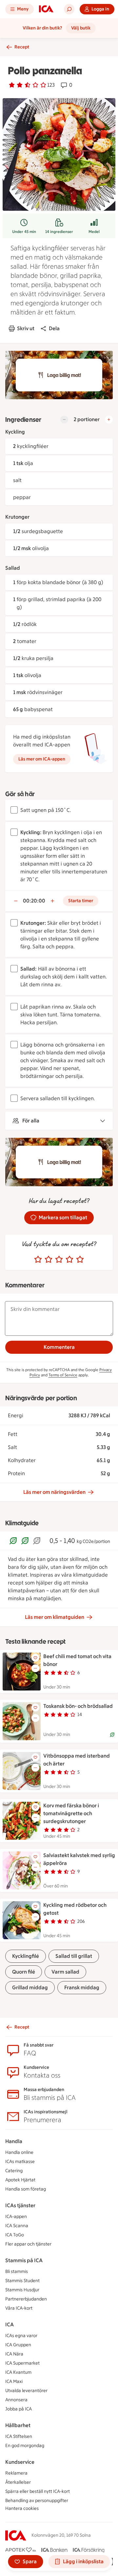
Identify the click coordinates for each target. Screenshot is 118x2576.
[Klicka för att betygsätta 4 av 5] (69, 1260)
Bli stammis (17, 2272)
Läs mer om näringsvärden (54, 1492)
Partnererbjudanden (26, 2299)
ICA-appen (16, 2217)
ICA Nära (14, 2354)
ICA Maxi (14, 2381)
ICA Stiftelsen (19, 2436)
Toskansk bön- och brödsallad (78, 1706)
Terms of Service (63, 1375)
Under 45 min (24, 232)
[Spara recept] (35, 1658)
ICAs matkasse (20, 2162)
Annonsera (16, 2400)
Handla (14, 2141)
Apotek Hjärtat (20, 2180)
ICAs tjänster (20, 2205)
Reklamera (16, 2473)
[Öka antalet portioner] (109, 420)
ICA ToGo (15, 2235)
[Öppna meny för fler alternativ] (35, 1668)
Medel (94, 232)
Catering (14, 2171)
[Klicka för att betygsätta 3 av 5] (59, 1260)
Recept (22, 47)
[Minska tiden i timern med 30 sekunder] (16, 901)
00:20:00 (34, 901)
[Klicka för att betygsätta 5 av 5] (80, 1260)
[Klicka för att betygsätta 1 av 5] (38, 1260)
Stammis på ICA (24, 2260)
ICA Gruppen (18, 2345)
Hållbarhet (18, 2425)
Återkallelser (18, 2482)
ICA (10, 2325)
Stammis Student (22, 2281)
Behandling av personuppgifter (37, 2501)
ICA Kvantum (18, 2372)
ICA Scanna (17, 2226)
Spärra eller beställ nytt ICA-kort (38, 2491)
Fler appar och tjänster (28, 2244)
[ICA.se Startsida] (46, 9)
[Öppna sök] (69, 9)
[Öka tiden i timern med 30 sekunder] (52, 901)
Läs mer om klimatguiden (55, 1617)
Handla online (19, 2152)
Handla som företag (26, 2189)
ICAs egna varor (21, 2336)
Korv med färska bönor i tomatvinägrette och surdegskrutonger (71, 1813)
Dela (54, 328)
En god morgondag (25, 2446)
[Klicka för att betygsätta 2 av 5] (49, 1260)
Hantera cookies (22, 2508)
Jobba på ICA (19, 2409)
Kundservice (20, 2462)
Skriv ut (26, 328)
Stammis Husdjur (22, 2290)
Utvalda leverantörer (26, 2391)
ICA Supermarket (22, 2363)
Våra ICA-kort (19, 2308)
